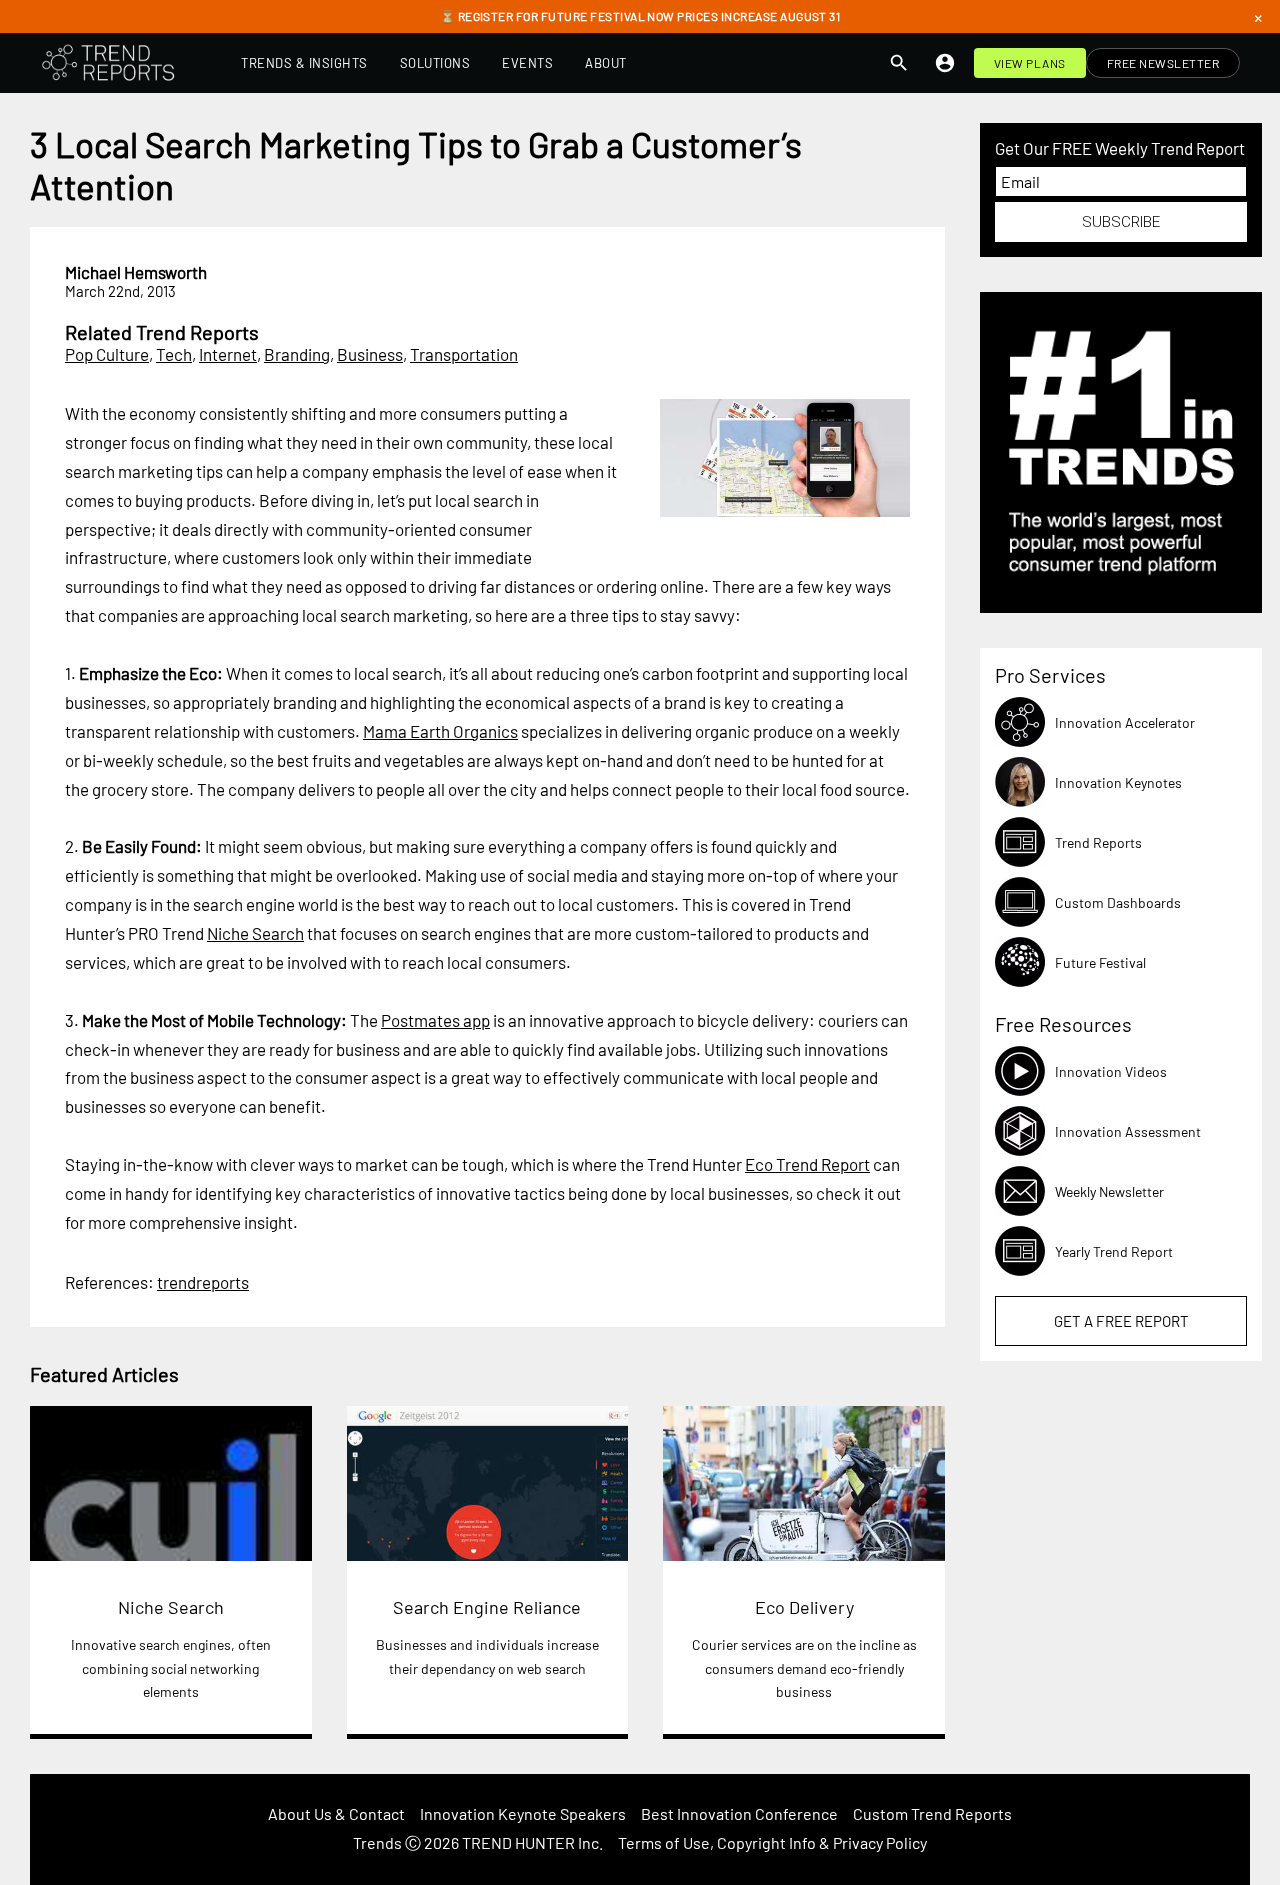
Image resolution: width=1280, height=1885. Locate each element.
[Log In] (945, 63)
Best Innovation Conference (739, 1813)
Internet (228, 354)
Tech (174, 354)
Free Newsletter (1163, 63)
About (606, 63)
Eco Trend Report (807, 1164)
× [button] (1258, 17)
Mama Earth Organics (440, 731)
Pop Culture (107, 354)
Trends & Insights (304, 63)
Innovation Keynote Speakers (523, 1813)
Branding (297, 354)
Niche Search (255, 933)
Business (370, 354)
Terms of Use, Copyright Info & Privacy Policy (772, 1842)
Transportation (464, 354)
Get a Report (1121, 1321)
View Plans (1030, 63)
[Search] (899, 63)
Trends (377, 1842)
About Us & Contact (336, 1813)
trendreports (203, 1282)
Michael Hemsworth (136, 272)
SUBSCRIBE (1121, 222)
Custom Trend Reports (932, 1813)
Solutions (435, 63)
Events (527, 63)
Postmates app (435, 1020)
